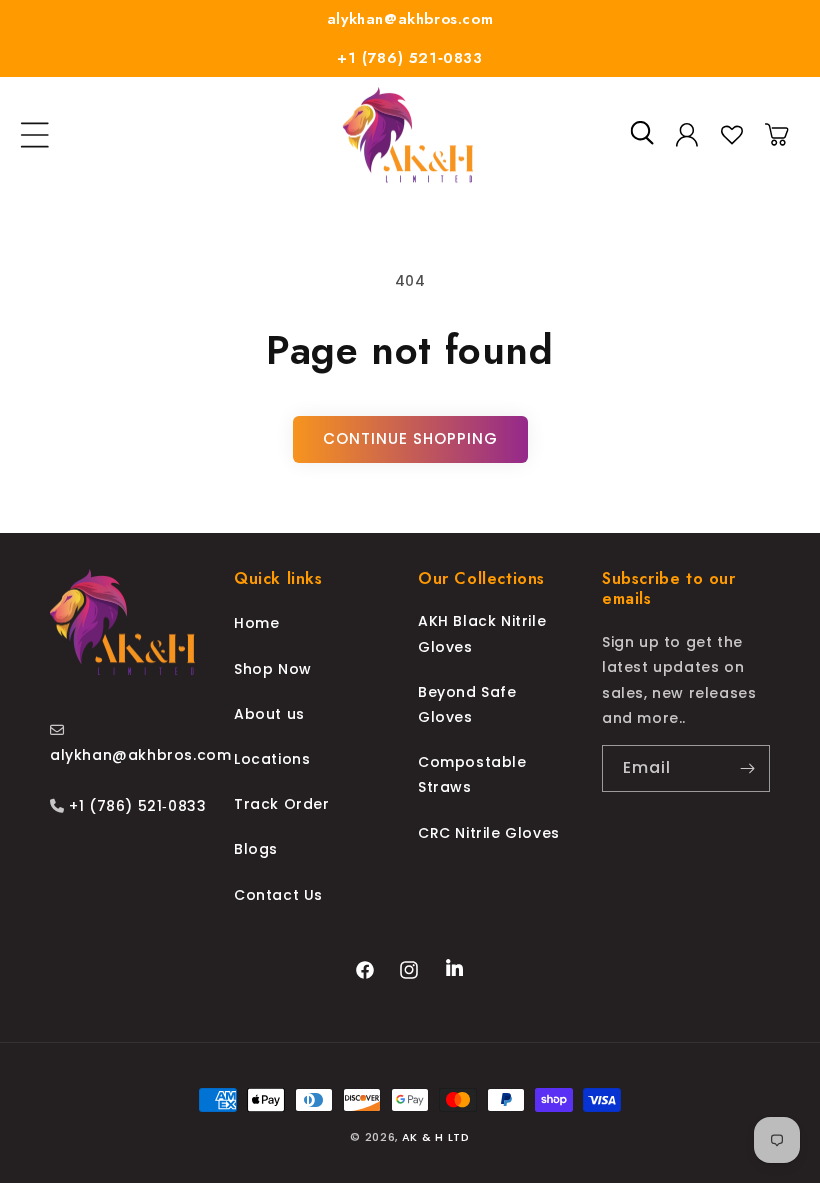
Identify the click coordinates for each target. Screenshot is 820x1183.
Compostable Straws (472, 774)
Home (256, 623)
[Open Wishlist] (732, 135)
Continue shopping (410, 438)
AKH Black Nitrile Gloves (482, 633)
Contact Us (278, 895)
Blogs (256, 849)
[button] (35, 135)
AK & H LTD (436, 1137)
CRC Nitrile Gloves (489, 833)
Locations (272, 759)
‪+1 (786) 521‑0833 (136, 806)
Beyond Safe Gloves (467, 704)
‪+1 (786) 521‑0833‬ (409, 58)
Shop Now (273, 669)
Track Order (282, 804)
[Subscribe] (747, 768)
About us (269, 714)
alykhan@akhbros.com (410, 19)
